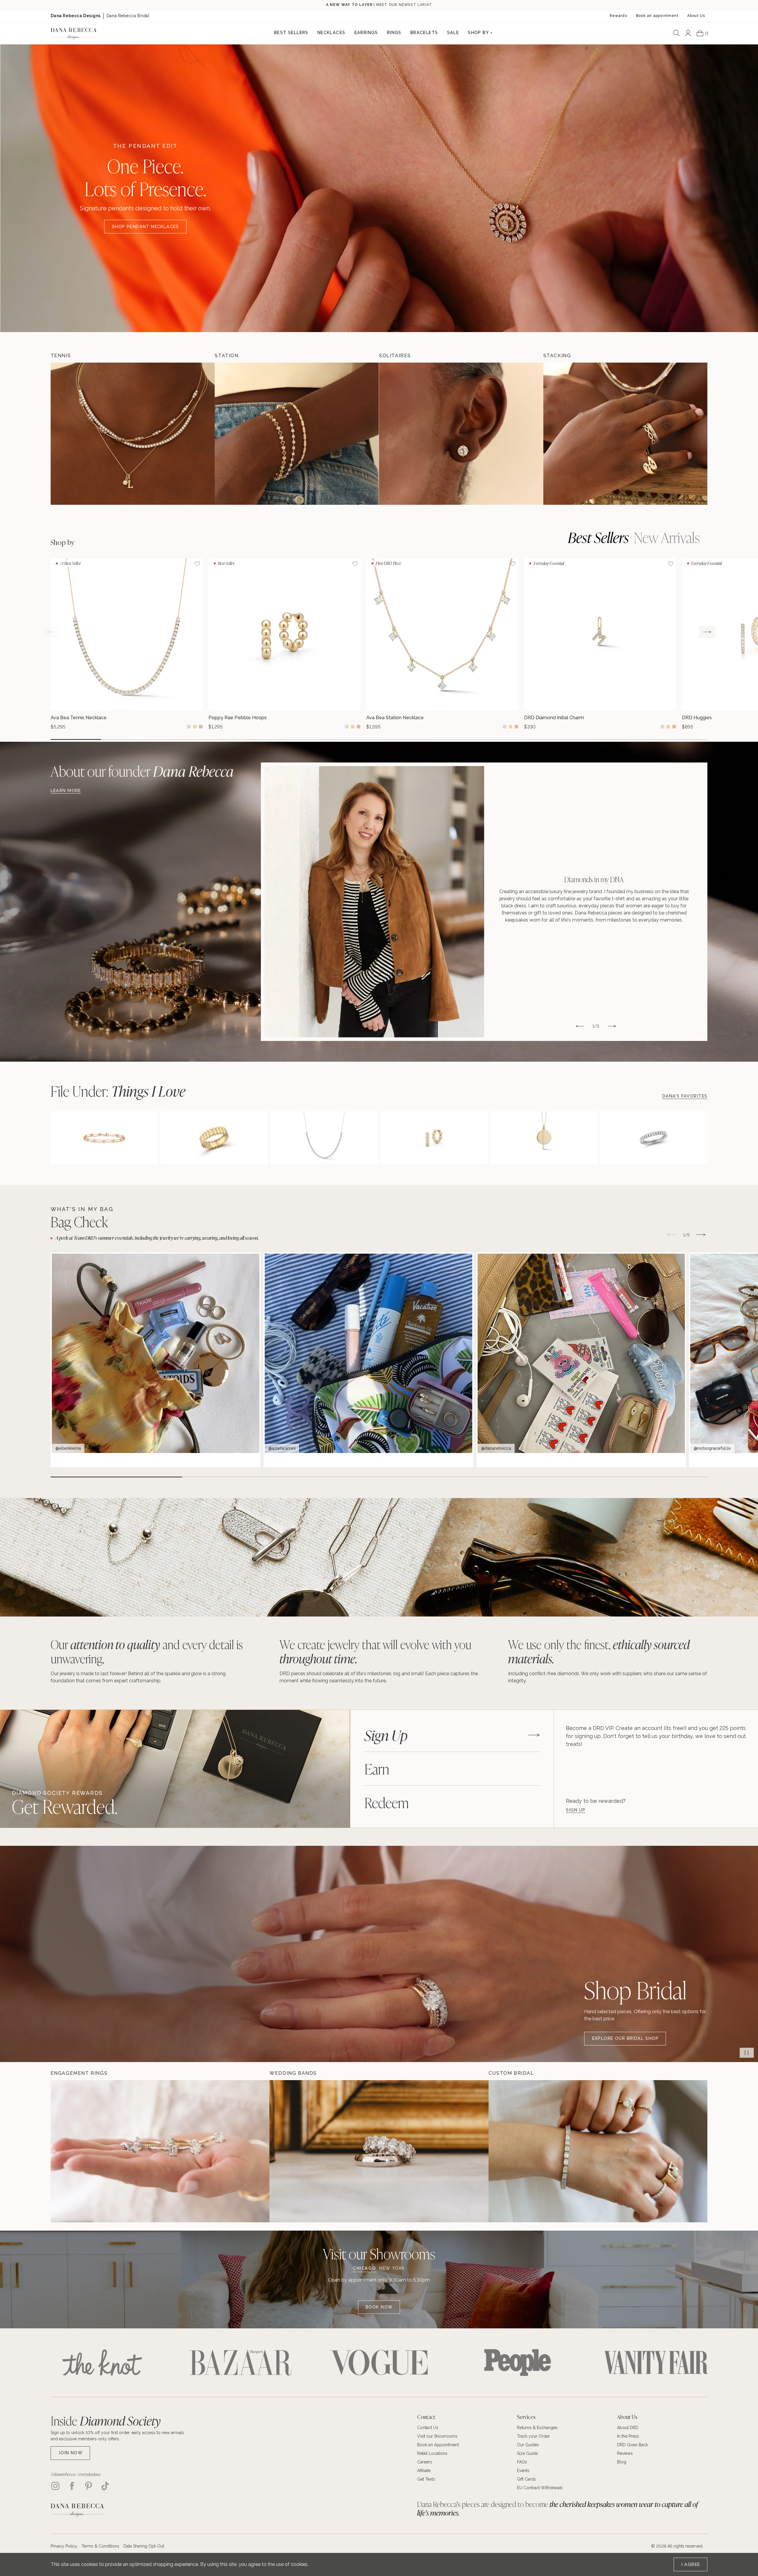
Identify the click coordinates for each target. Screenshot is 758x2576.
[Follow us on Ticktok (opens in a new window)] (105, 2486)
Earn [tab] (377, 1768)
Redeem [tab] (387, 1802)
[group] (127, 644)
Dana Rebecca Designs (76, 16)
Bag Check (79, 1222)
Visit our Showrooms (379, 2254)
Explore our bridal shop (625, 2038)
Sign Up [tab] (386, 1735)
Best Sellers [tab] (598, 537)
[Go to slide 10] (531, 739)
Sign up (576, 1810)
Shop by (63, 542)
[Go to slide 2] (126, 739)
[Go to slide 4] (228, 739)
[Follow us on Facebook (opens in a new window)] (72, 2486)
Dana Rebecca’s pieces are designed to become (558, 2508)
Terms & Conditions (100, 2546)
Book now (379, 2307)
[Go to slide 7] (379, 739)
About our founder (142, 771)
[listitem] (484, 902)
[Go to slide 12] (632, 739)
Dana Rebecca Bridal (128, 16)
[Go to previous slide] (51, 632)
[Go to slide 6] (329, 739)
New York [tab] (392, 2268)
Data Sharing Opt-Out (144, 2546)
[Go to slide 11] (581, 739)
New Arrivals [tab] (667, 537)
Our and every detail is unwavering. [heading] (147, 1651)
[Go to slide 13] (682, 739)
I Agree (691, 2564)
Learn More (66, 791)
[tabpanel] (656, 1769)
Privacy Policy (64, 2546)
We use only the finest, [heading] (599, 1651)
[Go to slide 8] (429, 739)
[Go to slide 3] (177, 739)
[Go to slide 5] (278, 739)
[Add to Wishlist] (197, 564)
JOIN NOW (70, 2453)
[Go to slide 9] (480, 739)
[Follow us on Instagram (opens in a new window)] (55, 2486)
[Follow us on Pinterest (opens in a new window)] (89, 2486)
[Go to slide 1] (76, 739)
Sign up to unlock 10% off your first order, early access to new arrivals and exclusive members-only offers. (117, 2436)
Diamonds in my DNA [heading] (594, 879)
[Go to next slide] (707, 632)
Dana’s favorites (685, 1096)
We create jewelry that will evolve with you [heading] (375, 1651)
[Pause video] (747, 2053)
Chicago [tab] (364, 2268)
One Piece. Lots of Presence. (145, 177)
